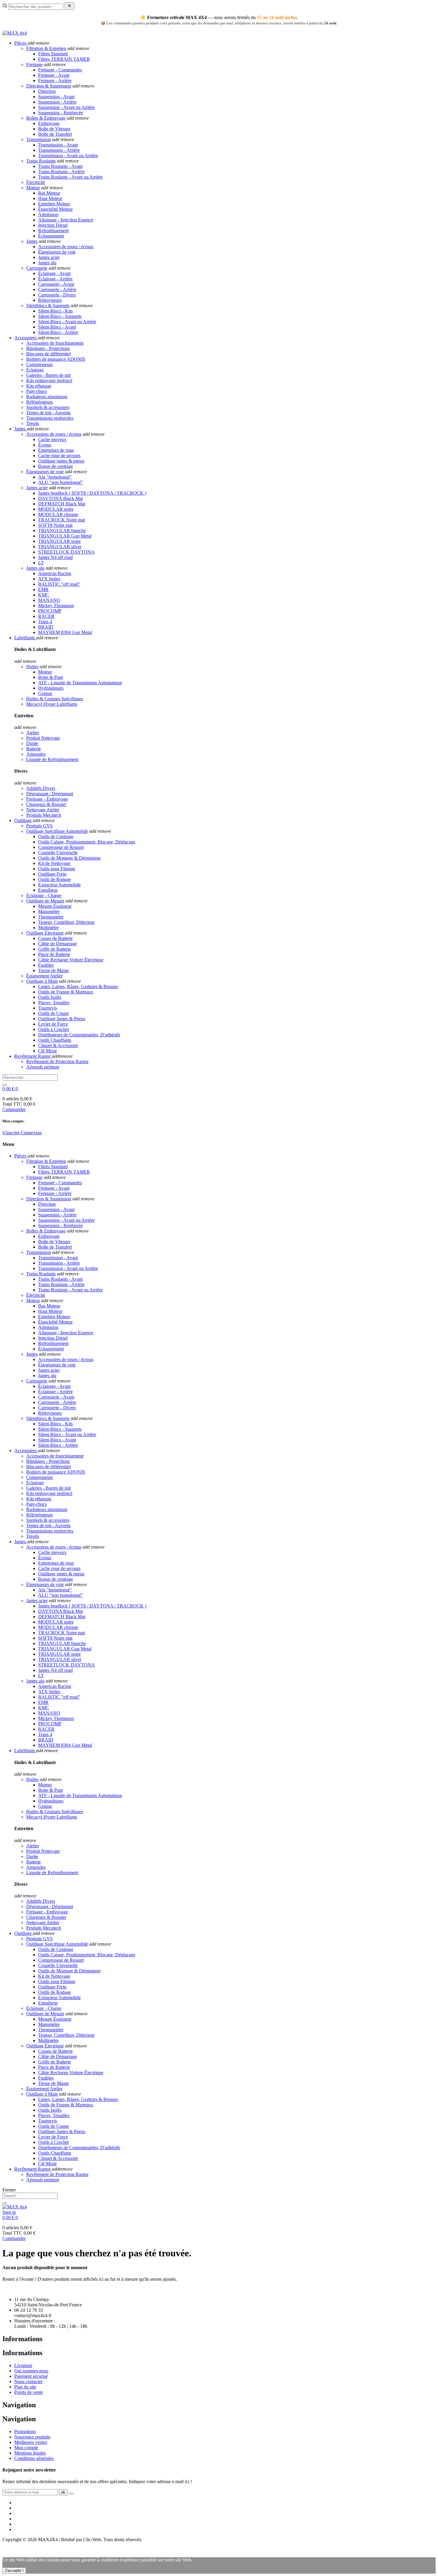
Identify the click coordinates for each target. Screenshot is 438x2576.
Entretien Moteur (54, 204)
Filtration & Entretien (46, 48)
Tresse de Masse (53, 970)
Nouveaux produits (32, 2437)
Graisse (45, 693)
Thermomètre (51, 917)
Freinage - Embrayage (47, 799)
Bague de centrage (56, 466)
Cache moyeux (52, 439)
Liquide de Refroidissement (52, 759)
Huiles (32, 667)
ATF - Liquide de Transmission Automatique (80, 683)
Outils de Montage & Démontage (69, 858)
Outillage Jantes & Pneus (62, 1019)
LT (41, 563)
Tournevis (48, 1008)
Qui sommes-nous (31, 2371)
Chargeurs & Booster (46, 804)
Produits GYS (39, 826)
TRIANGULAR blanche (62, 531)
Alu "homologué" (55, 477)
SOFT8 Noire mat (55, 525)
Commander (14, 1109)
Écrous (45, 445)
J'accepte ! (14, 2570)
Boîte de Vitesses (54, 129)
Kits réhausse (39, 386)
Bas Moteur (49, 193)
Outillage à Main (42, 981)
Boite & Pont (51, 677)
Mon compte (26, 2448)
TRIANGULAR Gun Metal (65, 536)
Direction (47, 91)
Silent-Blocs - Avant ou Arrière (67, 322)
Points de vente (29, 2392)
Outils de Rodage (55, 879)
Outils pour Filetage (57, 869)
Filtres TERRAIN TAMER (64, 59)
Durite (32, 743)
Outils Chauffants (55, 1040)
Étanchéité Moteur (55, 209)
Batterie (34, 749)
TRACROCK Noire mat (62, 520)
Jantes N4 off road (55, 557)
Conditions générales (34, 2458)
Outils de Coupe (53, 1013)
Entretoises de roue (56, 450)
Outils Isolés (50, 997)
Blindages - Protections (48, 348)
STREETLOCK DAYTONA (66, 552)
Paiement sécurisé (31, 2376)
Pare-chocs (36, 391)
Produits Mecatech (44, 815)
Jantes (32, 241)
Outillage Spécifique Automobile (57, 831)
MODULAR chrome (58, 514)
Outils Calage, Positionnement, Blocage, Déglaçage (87, 842)
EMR (43, 589)
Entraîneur (48, 890)
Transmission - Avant (58, 145)
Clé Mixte (48, 1051)
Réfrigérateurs (39, 402)
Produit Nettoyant (43, 738)
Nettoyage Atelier (43, 810)
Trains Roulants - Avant (60, 166)
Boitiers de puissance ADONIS (56, 359)
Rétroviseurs (50, 300)
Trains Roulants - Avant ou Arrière (70, 177)
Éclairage (35, 370)
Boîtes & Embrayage (46, 118)
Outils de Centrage (56, 836)
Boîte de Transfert (55, 134)
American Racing (55, 573)
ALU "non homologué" (61, 482)
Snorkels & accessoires (48, 407)
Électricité (36, 182)
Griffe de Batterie (55, 949)
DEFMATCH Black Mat (62, 504)
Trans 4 (45, 622)
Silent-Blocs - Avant (57, 327)
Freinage (34, 64)
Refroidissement (53, 231)
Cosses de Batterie (55, 938)
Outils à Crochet (53, 1029)
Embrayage (49, 123)
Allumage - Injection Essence (66, 220)
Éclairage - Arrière (55, 279)
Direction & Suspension (49, 86)
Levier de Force (53, 1024)
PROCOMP (50, 611)
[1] (71, 2494)
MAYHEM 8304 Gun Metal (65, 632)
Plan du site (25, 2387)
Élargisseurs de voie (57, 252)
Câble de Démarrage (58, 944)
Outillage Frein (52, 874)
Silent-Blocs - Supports (60, 316)
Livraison (23, 2365)
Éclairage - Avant (54, 273)
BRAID (46, 627)
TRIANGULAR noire (59, 541)
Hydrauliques (51, 688)
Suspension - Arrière (57, 102)
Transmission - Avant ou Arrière (68, 156)
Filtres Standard (53, 54)
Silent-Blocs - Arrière (58, 332)
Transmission (39, 139)
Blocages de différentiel (48, 354)
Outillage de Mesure (45, 901)
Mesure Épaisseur (55, 906)
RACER (46, 616)
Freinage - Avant (54, 75)
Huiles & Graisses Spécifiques (55, 699)
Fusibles (46, 965)
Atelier (33, 733)
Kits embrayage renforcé (49, 381)
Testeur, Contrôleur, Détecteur (66, 922)
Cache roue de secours (59, 456)
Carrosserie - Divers (57, 295)
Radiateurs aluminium (47, 397)
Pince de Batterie (54, 954)
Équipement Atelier (44, 976)
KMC (44, 595)
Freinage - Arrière (55, 81)
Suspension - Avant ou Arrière (66, 107)
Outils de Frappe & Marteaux (66, 992)
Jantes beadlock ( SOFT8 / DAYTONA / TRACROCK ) (92, 493)
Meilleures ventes (31, 2442)
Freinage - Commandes (60, 70)
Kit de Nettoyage (54, 863)
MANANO (49, 600)
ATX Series (49, 579)
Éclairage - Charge (44, 895)
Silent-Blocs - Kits (55, 311)
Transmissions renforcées (50, 418)
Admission (48, 214)
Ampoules (36, 754)
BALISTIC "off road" (59, 584)
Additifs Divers (41, 788)
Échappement (51, 236)
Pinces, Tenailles (54, 1003)
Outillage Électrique (45, 933)
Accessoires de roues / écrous (66, 247)
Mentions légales (30, 2453)
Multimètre (48, 928)
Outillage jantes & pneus (61, 461)
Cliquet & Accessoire (58, 1045)
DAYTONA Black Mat (60, 498)
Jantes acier (49, 257)
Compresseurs (39, 364)
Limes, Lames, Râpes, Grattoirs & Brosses (78, 986)
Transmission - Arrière (59, 150)
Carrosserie (37, 268)
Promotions (25, 2431)
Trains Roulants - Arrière (61, 172)
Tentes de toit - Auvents (48, 413)
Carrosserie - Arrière (57, 289)
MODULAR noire (56, 509)
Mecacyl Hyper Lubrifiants (52, 704)
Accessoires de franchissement (55, 343)
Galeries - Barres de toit (48, 375)
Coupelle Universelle (58, 853)
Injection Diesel (53, 225)
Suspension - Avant (56, 97)
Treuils (33, 423)
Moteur (33, 188)
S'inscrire (12, 1133)
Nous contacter (28, 2381)
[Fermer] (69, 6)
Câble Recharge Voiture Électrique (71, 960)
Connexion (31, 1133)
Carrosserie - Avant (56, 284)
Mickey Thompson (56, 606)
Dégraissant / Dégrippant (50, 794)
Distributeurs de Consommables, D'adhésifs (79, 1035)
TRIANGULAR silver (60, 547)
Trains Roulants (41, 161)
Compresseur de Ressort (61, 847)
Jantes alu (47, 263)
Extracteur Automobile (59, 885)
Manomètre (49, 911)
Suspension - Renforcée (60, 113)
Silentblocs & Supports (48, 306)
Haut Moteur (50, 198)
